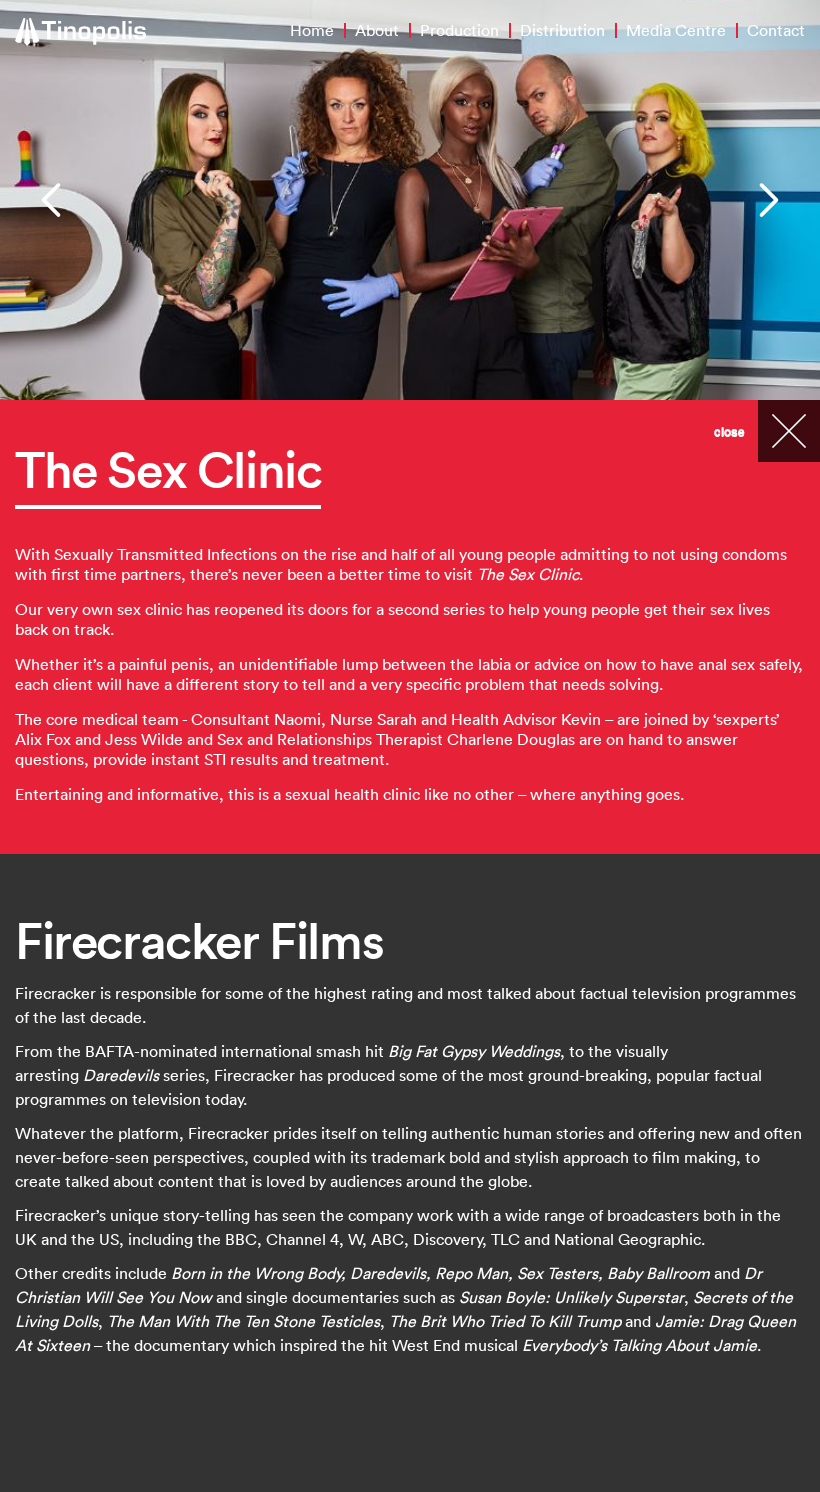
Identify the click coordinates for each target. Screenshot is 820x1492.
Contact (776, 30)
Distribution (562, 30)
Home (312, 30)
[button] (53, 200)
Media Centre (676, 30)
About (377, 30)
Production (459, 30)
